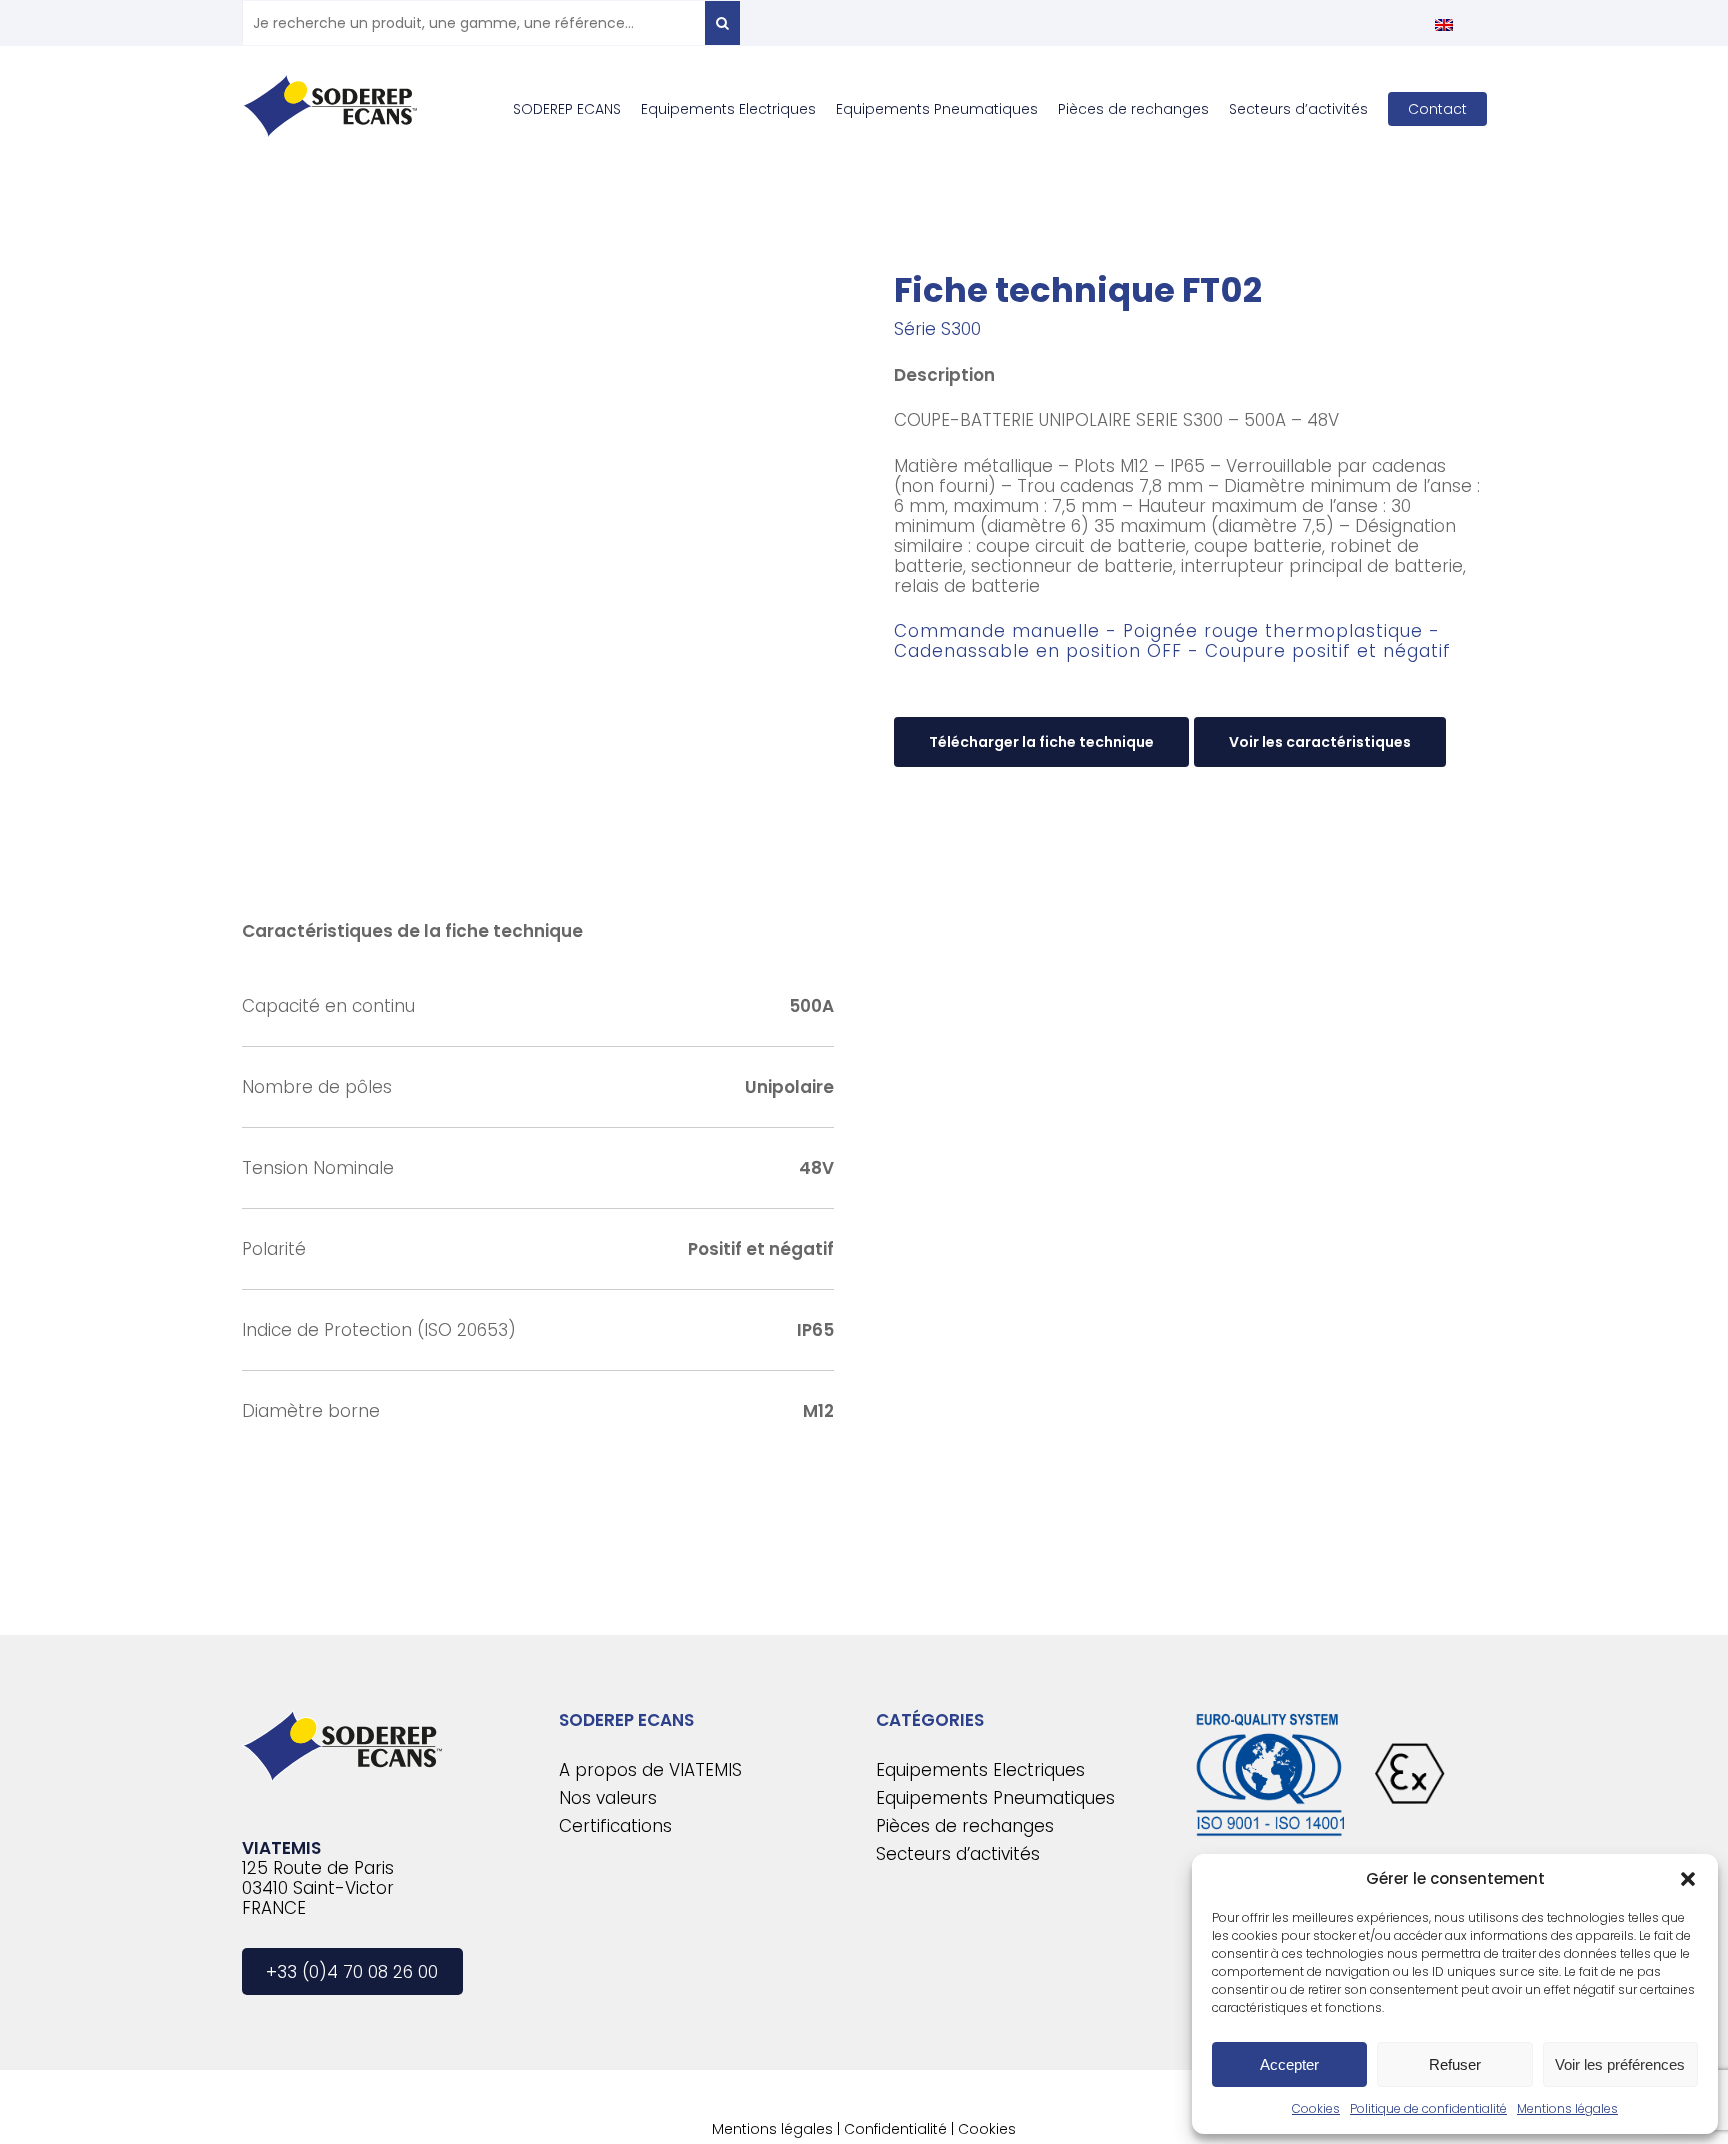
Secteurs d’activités (958, 1854)
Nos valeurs (608, 1798)
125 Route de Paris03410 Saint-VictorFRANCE (318, 1888)
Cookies (1316, 2108)
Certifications (615, 1826)
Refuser (1455, 2064)
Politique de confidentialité (1428, 2108)
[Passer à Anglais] (1444, 25)
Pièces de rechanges (965, 1826)
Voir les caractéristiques (1320, 742)
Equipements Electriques (980, 1770)
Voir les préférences (1620, 2064)
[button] (1688, 1879)
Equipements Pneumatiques (995, 1798)
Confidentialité (895, 2129)
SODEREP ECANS (626, 1720)
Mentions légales (1567, 2108)
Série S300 (937, 329)
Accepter (1289, 2064)
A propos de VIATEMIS (650, 1770)
